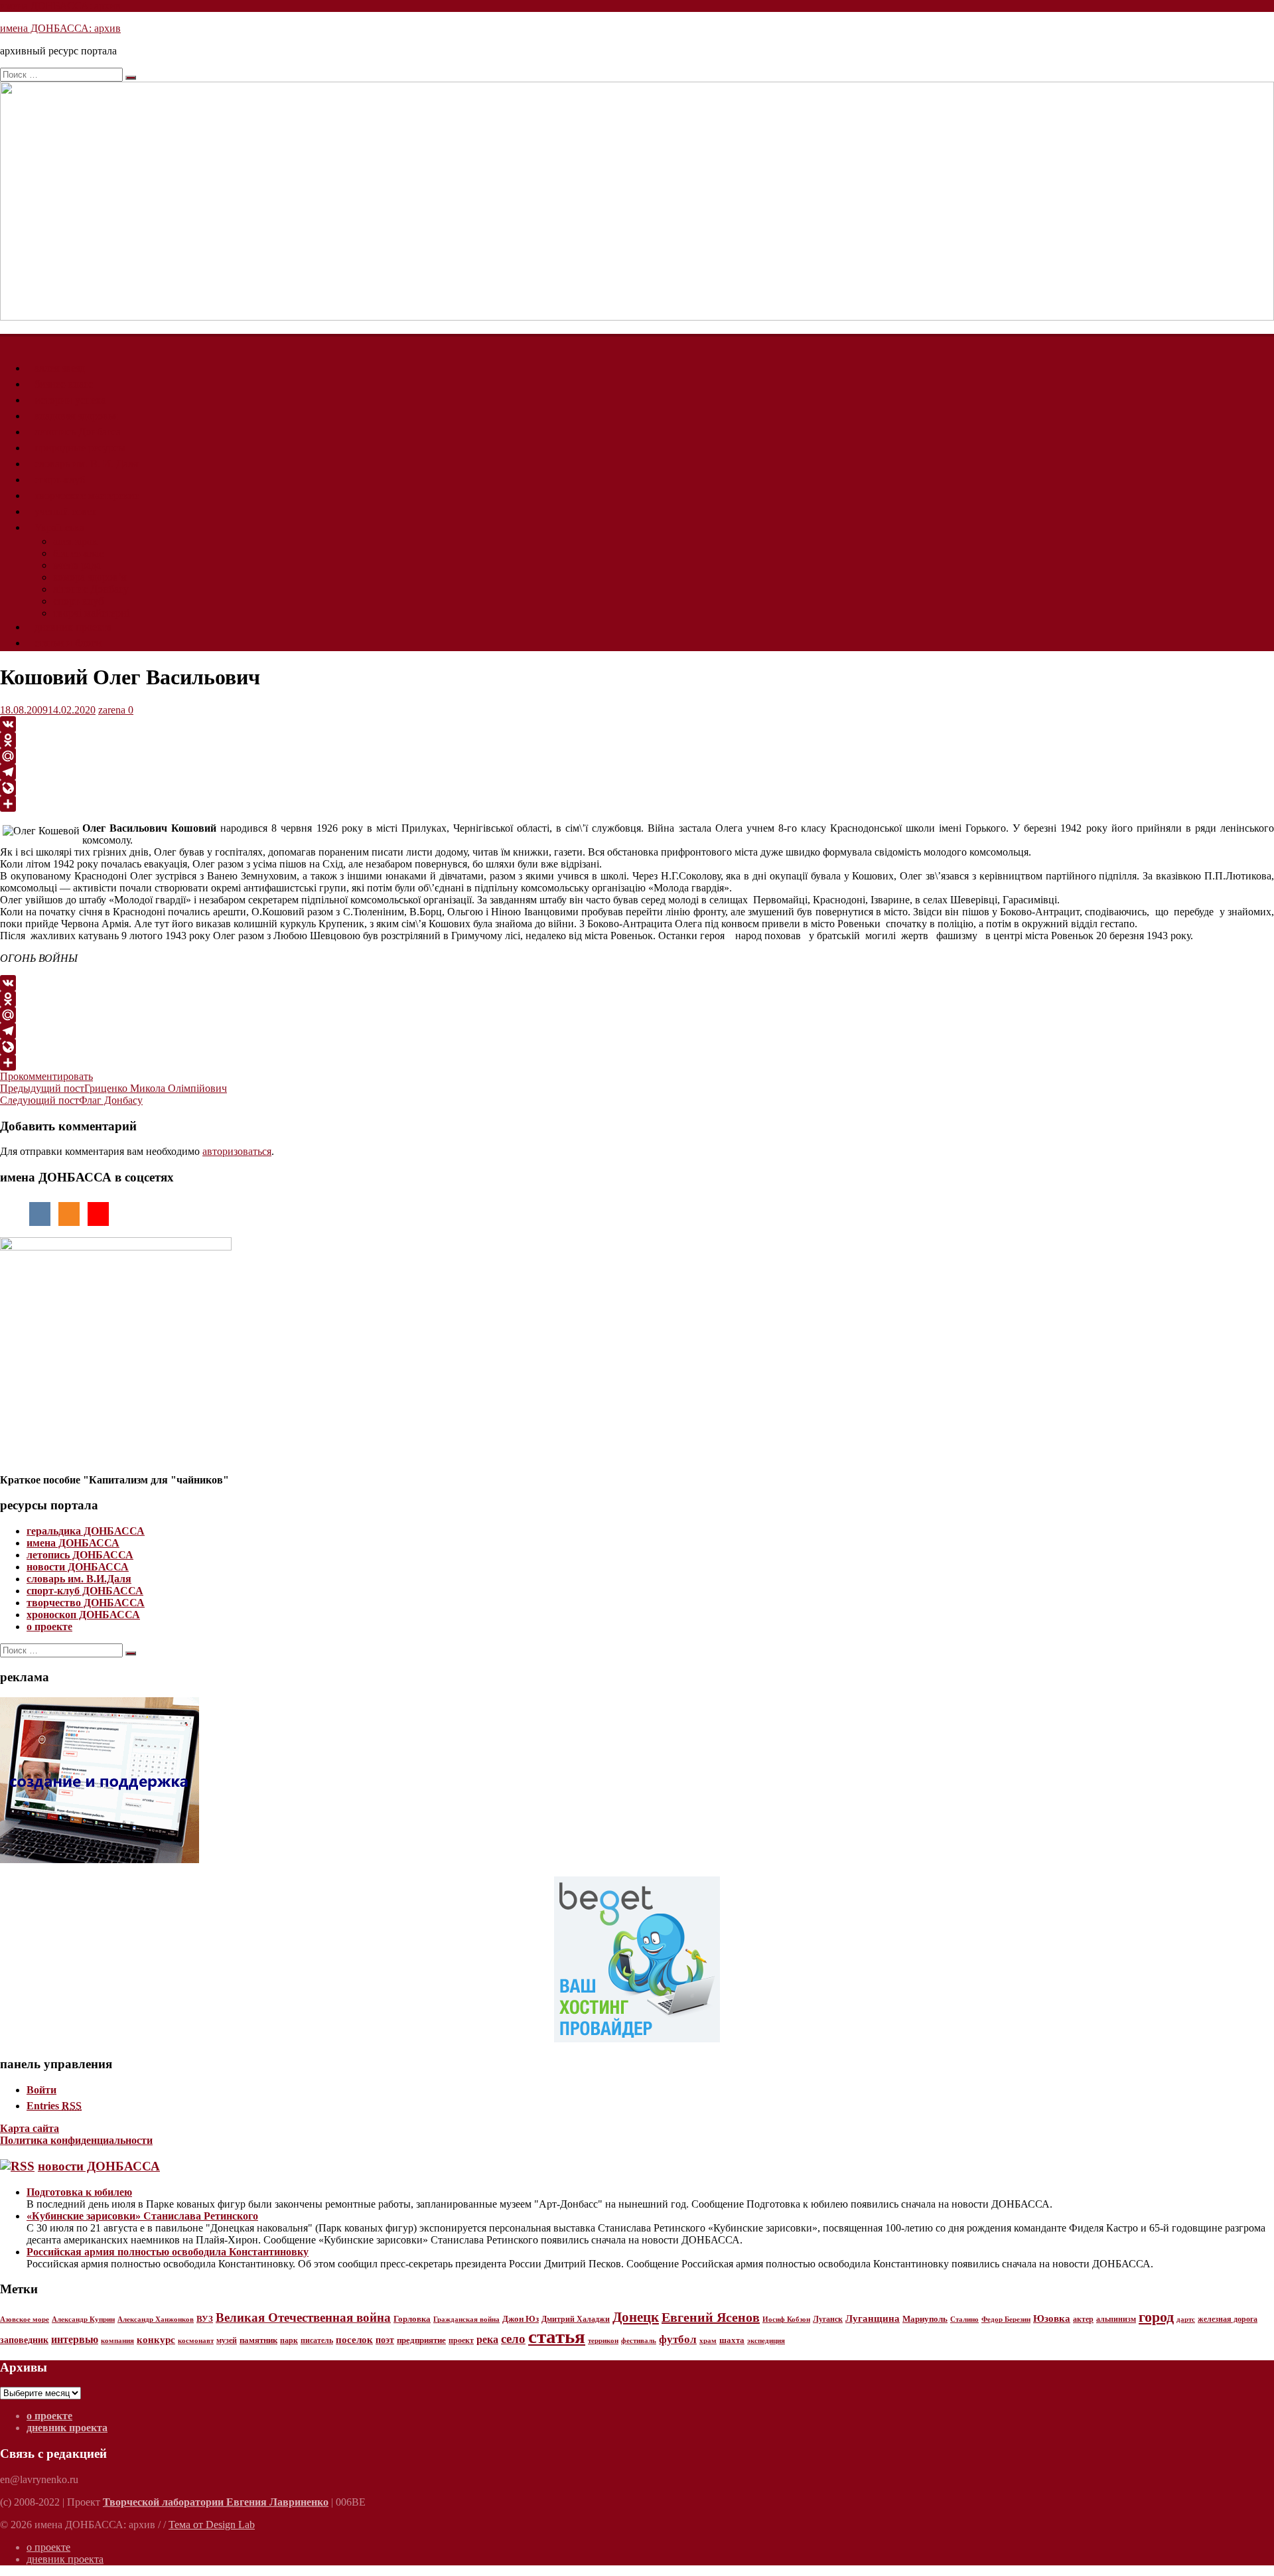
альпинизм (1116, 2319)
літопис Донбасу (91, 589)
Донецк (636, 2317)
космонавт (196, 2341)
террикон (603, 2341)
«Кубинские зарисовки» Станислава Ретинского (142, 2216)
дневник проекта (73, 627)
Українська (59, 527)
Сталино (964, 2319)
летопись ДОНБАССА (80, 1555)
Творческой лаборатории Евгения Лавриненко (216, 2502)
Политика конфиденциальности (76, 2140)
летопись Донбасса (78, 432)
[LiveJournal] (637, 788)
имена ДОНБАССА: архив (60, 6)
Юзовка (1052, 2318)
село (513, 2339)
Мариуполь (925, 2319)
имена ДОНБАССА (73, 1543)
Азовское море (25, 2319)
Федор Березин (1006, 2319)
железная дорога (1228, 2319)
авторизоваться (237, 1151)
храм (708, 2340)
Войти (41, 2090)
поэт (385, 2340)
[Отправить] (637, 804)
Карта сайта (30, 2128)
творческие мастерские (87, 495)
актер (1083, 2319)
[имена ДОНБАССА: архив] (637, 317)
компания (117, 2341)
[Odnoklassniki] (637, 740)
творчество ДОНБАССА (86, 1603)
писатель (317, 2340)
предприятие (421, 2340)
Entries (54, 2106)
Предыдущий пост (113, 1088)
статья (557, 2336)
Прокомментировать (46, 1076)
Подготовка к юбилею (79, 2192)
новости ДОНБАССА (78, 1567)
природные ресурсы (80, 448)
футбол (678, 2339)
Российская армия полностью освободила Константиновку (168, 2252)
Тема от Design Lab (212, 2525)
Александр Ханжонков (156, 2319)
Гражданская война (466, 2319)
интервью (75, 2339)
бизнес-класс (64, 384)
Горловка (412, 2319)
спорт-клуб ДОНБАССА (85, 1591)
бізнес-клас (78, 553)
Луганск (828, 2319)
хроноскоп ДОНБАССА (83, 1615)
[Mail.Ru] (637, 756)
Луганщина (873, 2318)
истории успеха (70, 400)
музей (227, 2340)
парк (289, 2340)
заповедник (24, 2340)
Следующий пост (71, 1100)
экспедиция (766, 2340)
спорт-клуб (60, 480)
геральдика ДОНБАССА (86, 1531)
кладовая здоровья (76, 416)
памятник (258, 2340)
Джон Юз (521, 2319)
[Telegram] (637, 772)
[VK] (637, 724)
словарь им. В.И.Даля (79, 1579)
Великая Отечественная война (303, 2317)
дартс (1186, 2319)
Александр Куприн (83, 2319)
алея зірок (75, 541)
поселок (354, 2339)
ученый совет (65, 511)
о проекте (49, 1627)
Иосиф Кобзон (786, 2319)
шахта (732, 2340)
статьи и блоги (68, 643)
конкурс (156, 2340)
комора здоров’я (90, 577)
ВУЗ (205, 2319)
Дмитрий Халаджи (576, 2319)
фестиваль (639, 2340)
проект (461, 2340)
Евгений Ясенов (711, 2317)
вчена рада (77, 565)
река (487, 2339)
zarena (112, 710)
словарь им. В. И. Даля (86, 464)
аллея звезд (60, 368)
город (1156, 2317)
